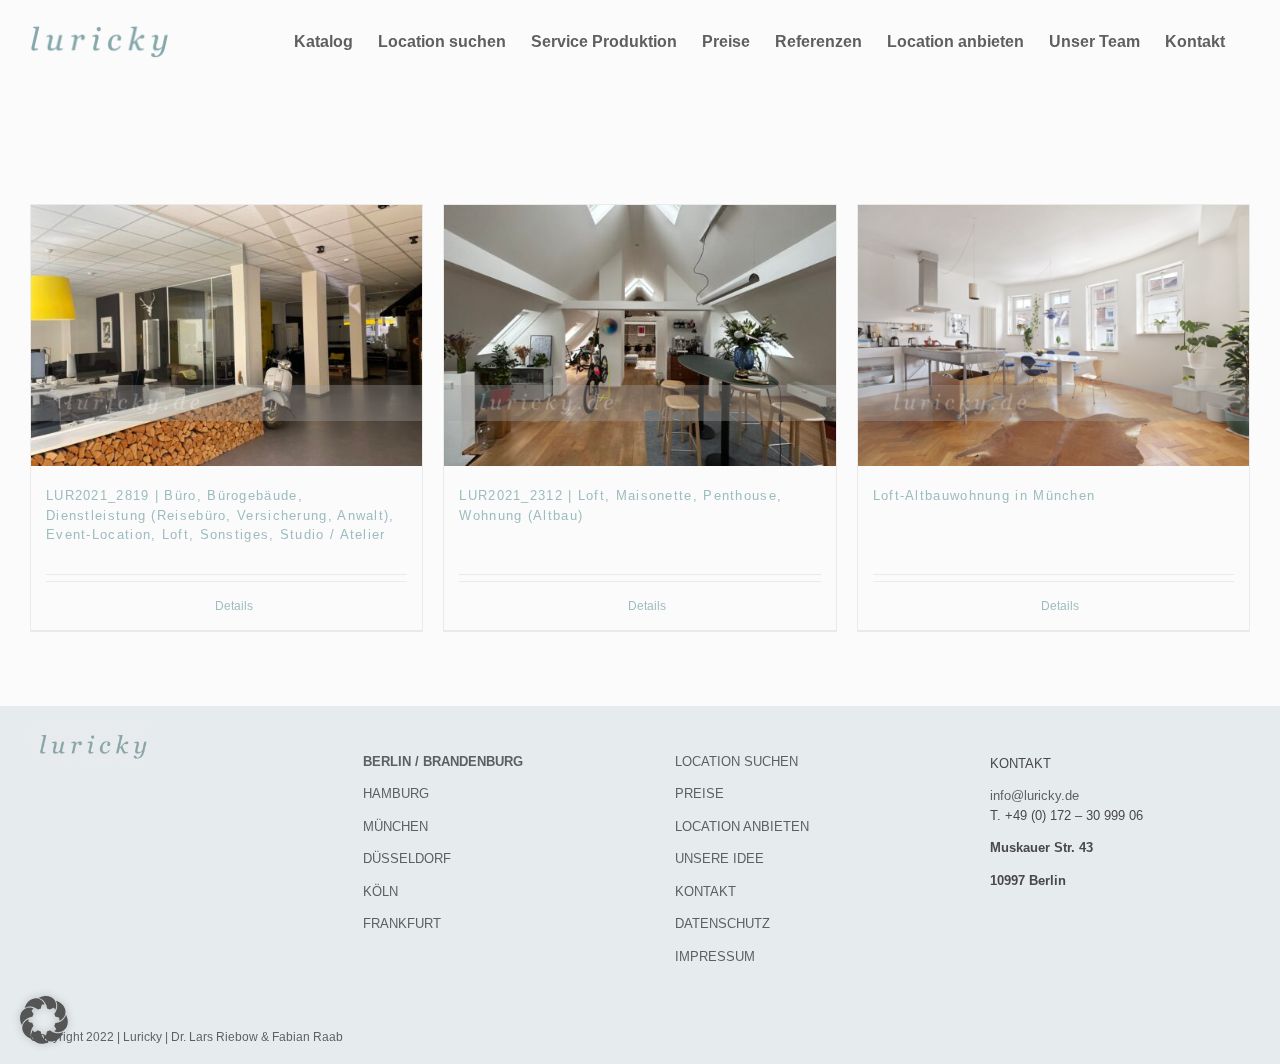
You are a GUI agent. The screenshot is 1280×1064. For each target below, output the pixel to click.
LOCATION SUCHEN (736, 761)
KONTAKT (705, 891)
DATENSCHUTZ (722, 923)
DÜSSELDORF (407, 858)
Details (234, 606)
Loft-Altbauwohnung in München (984, 495)
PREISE (699, 793)
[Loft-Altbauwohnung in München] (1053, 335)
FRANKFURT (402, 923)
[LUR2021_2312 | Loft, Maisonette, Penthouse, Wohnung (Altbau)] (639, 335)
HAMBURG (396, 793)
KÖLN (380, 891)
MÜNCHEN (395, 826)
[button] (44, 1020)
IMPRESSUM (715, 956)
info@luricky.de (1034, 795)
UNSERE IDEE (719, 858)
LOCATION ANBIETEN (742, 826)
